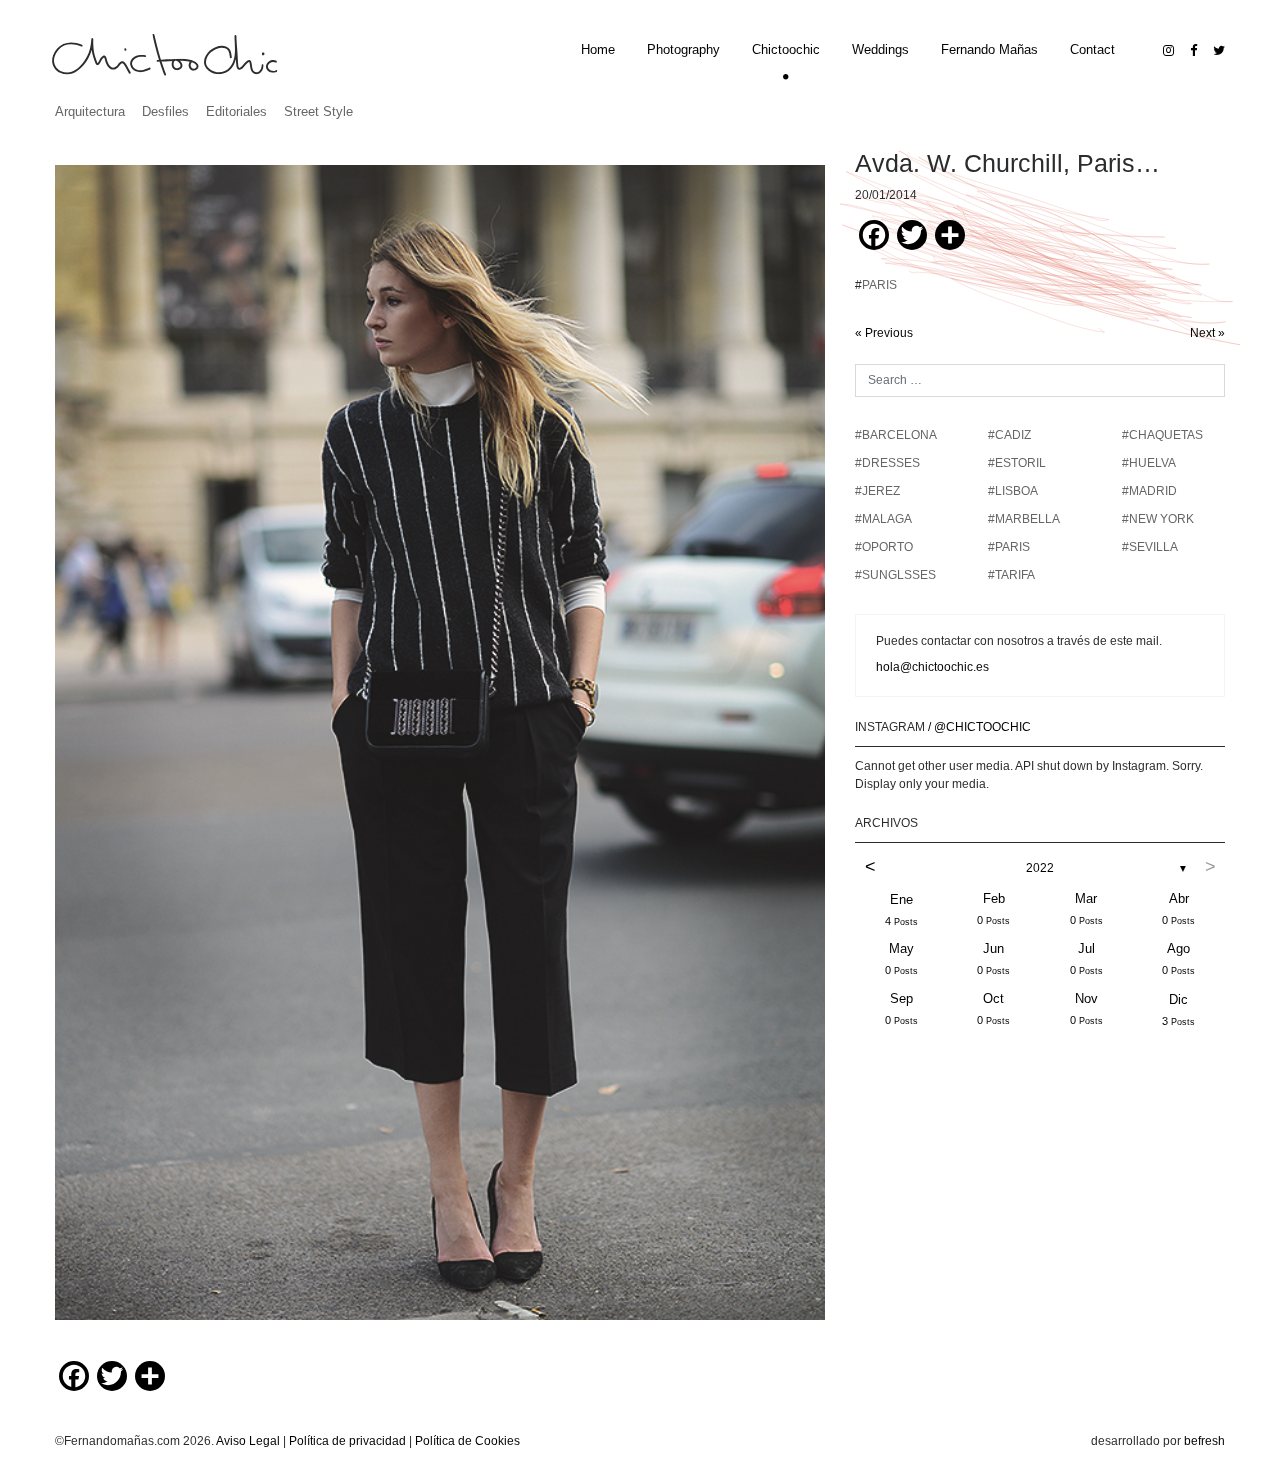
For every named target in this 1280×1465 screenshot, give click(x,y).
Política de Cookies (467, 1441)
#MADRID (1149, 491)
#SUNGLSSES (895, 575)
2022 (1040, 868)
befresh (1204, 1441)
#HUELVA (1149, 463)
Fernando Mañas (989, 49)
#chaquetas (1162, 435)
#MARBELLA (1024, 519)
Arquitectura (90, 111)
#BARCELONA (896, 435)
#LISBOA (1013, 491)
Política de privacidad (347, 1441)
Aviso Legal (248, 1441)
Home (598, 49)
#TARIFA (1011, 575)
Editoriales (236, 111)
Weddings (880, 49)
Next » (1207, 333)
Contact (1092, 49)
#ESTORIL (1017, 463)
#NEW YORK (1158, 519)
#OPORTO (884, 547)
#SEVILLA (1150, 547)
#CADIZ (1009, 435)
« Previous (884, 333)
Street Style (318, 111)
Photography (683, 49)
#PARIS (1009, 547)
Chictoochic (786, 49)
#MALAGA (883, 519)
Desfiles (165, 111)
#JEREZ (877, 491)
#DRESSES (887, 463)
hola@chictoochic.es (932, 667)
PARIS (879, 285)
